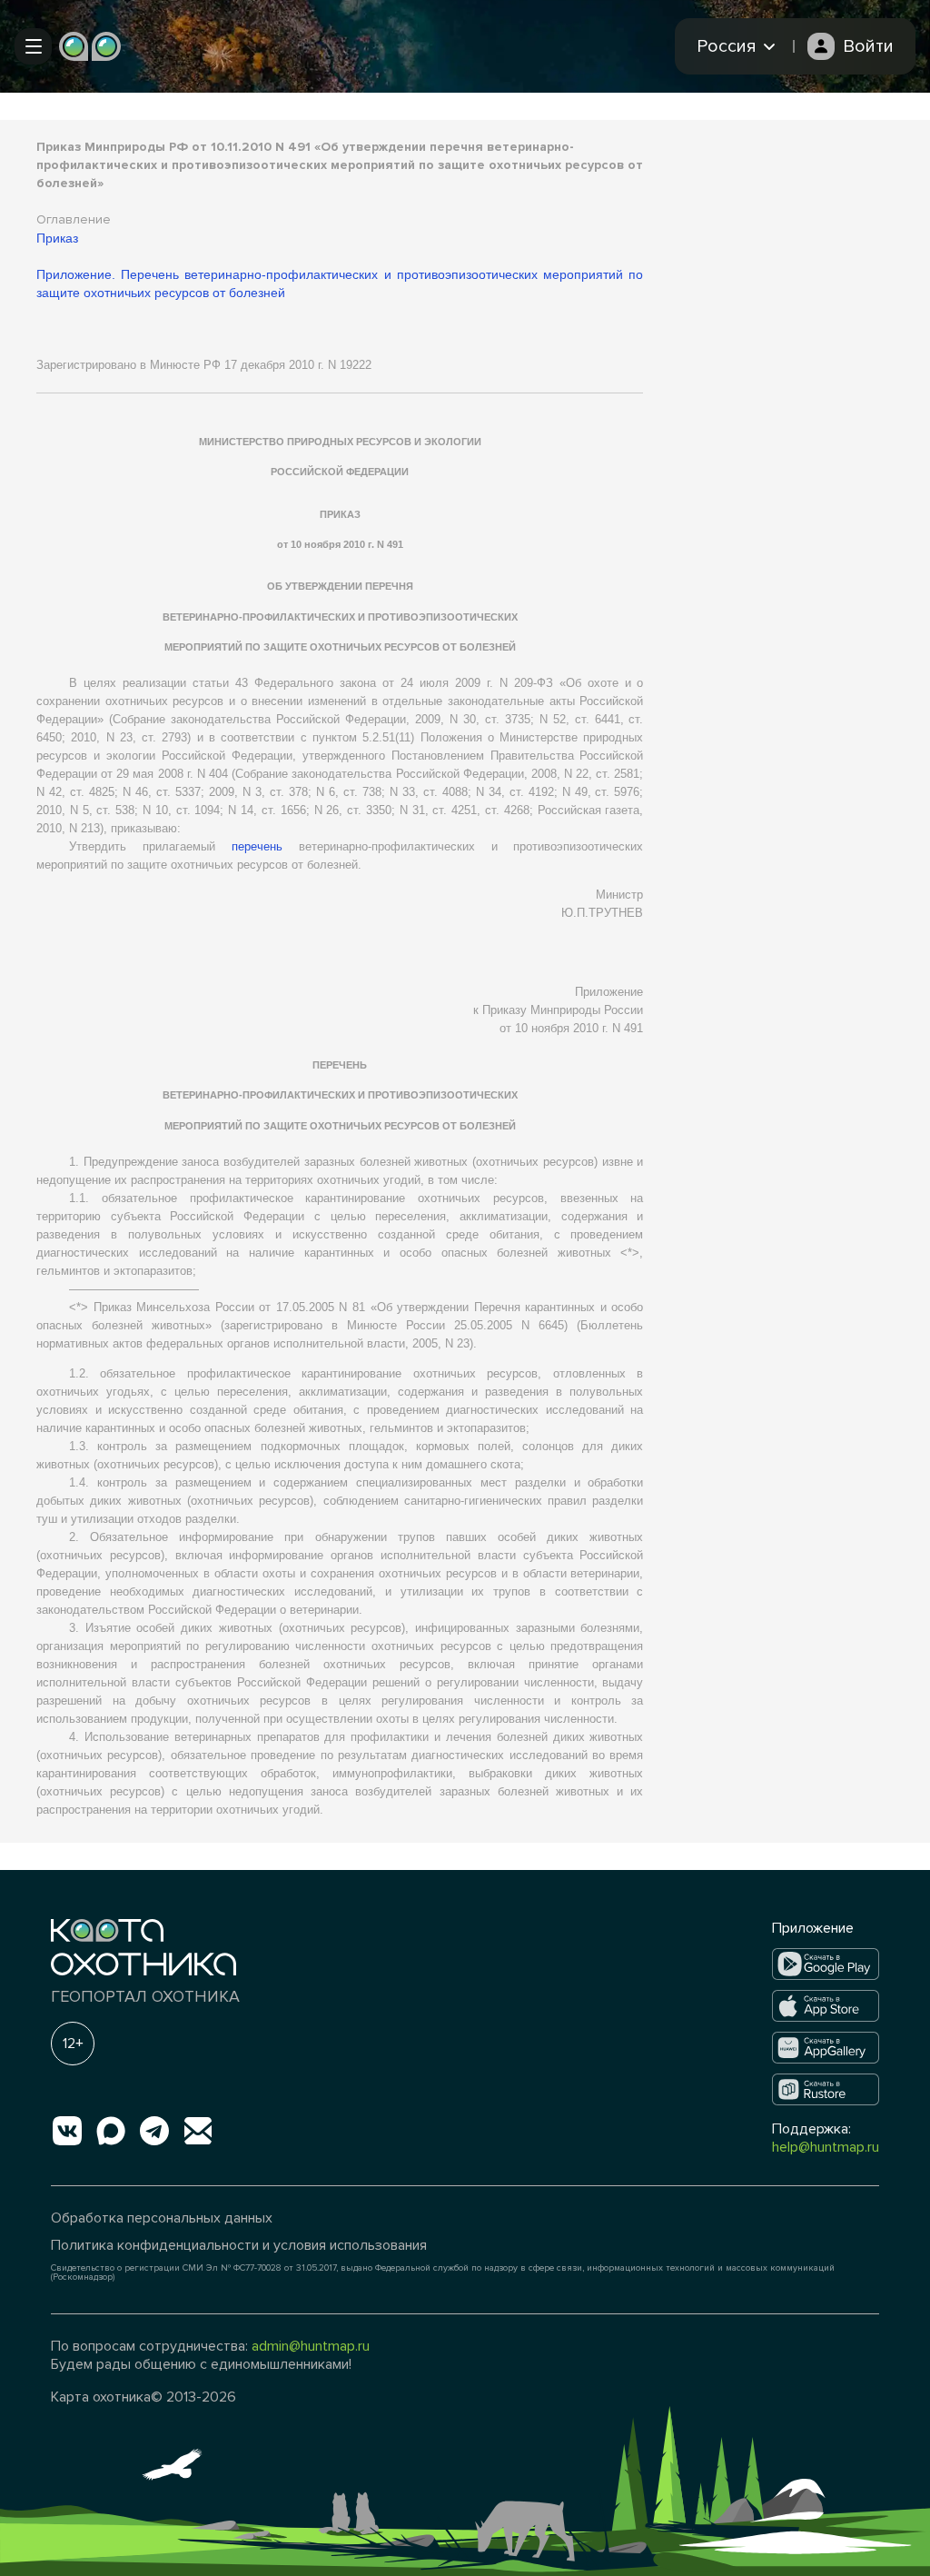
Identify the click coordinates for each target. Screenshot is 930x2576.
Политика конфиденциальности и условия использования (239, 2245)
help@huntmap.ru (826, 2147)
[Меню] (33, 46)
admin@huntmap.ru (311, 2346)
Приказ (57, 238)
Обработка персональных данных (162, 2218)
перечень (257, 846)
